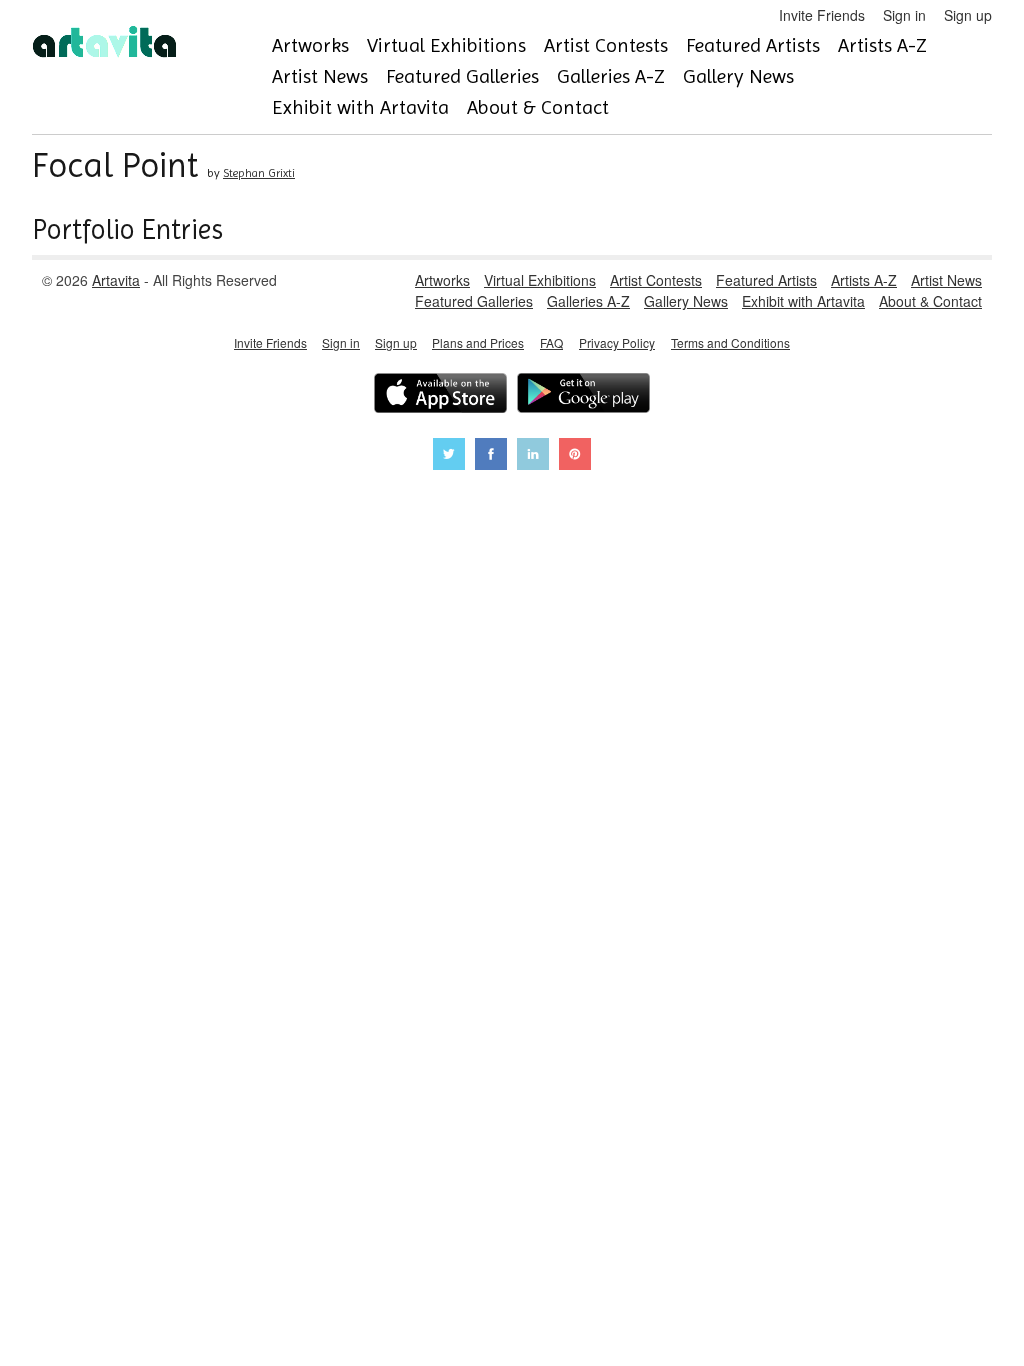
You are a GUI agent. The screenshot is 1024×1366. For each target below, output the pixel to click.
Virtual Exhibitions (446, 45)
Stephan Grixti (259, 173)
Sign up (968, 15)
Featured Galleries (462, 76)
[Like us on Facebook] (491, 456)
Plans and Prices (478, 342)
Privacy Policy (617, 342)
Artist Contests (606, 45)
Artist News (320, 76)
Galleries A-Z (611, 76)
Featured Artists (753, 45)
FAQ (551, 342)
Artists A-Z (882, 45)
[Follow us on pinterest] (575, 456)
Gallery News (738, 76)
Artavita (116, 280)
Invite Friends (822, 15)
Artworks (310, 45)
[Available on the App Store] (440, 395)
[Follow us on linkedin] (533, 456)
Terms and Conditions (730, 342)
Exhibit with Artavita (360, 107)
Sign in (904, 15)
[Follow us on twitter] (449, 456)
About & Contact (538, 107)
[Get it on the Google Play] (583, 395)
